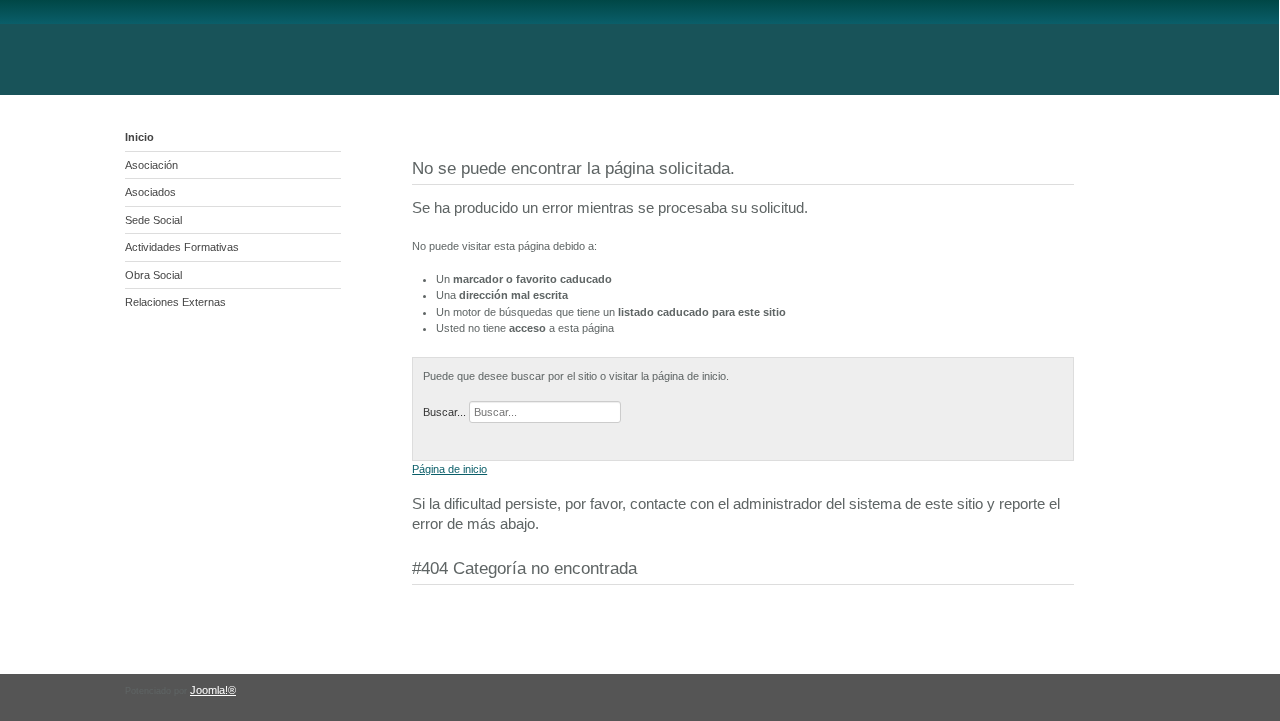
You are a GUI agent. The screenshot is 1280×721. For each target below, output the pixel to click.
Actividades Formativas (182, 247)
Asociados (150, 192)
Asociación (151, 165)
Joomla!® (213, 690)
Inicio (139, 137)
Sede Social (153, 220)
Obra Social (153, 275)
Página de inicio (449, 469)
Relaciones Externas (175, 302)
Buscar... (444, 412)
